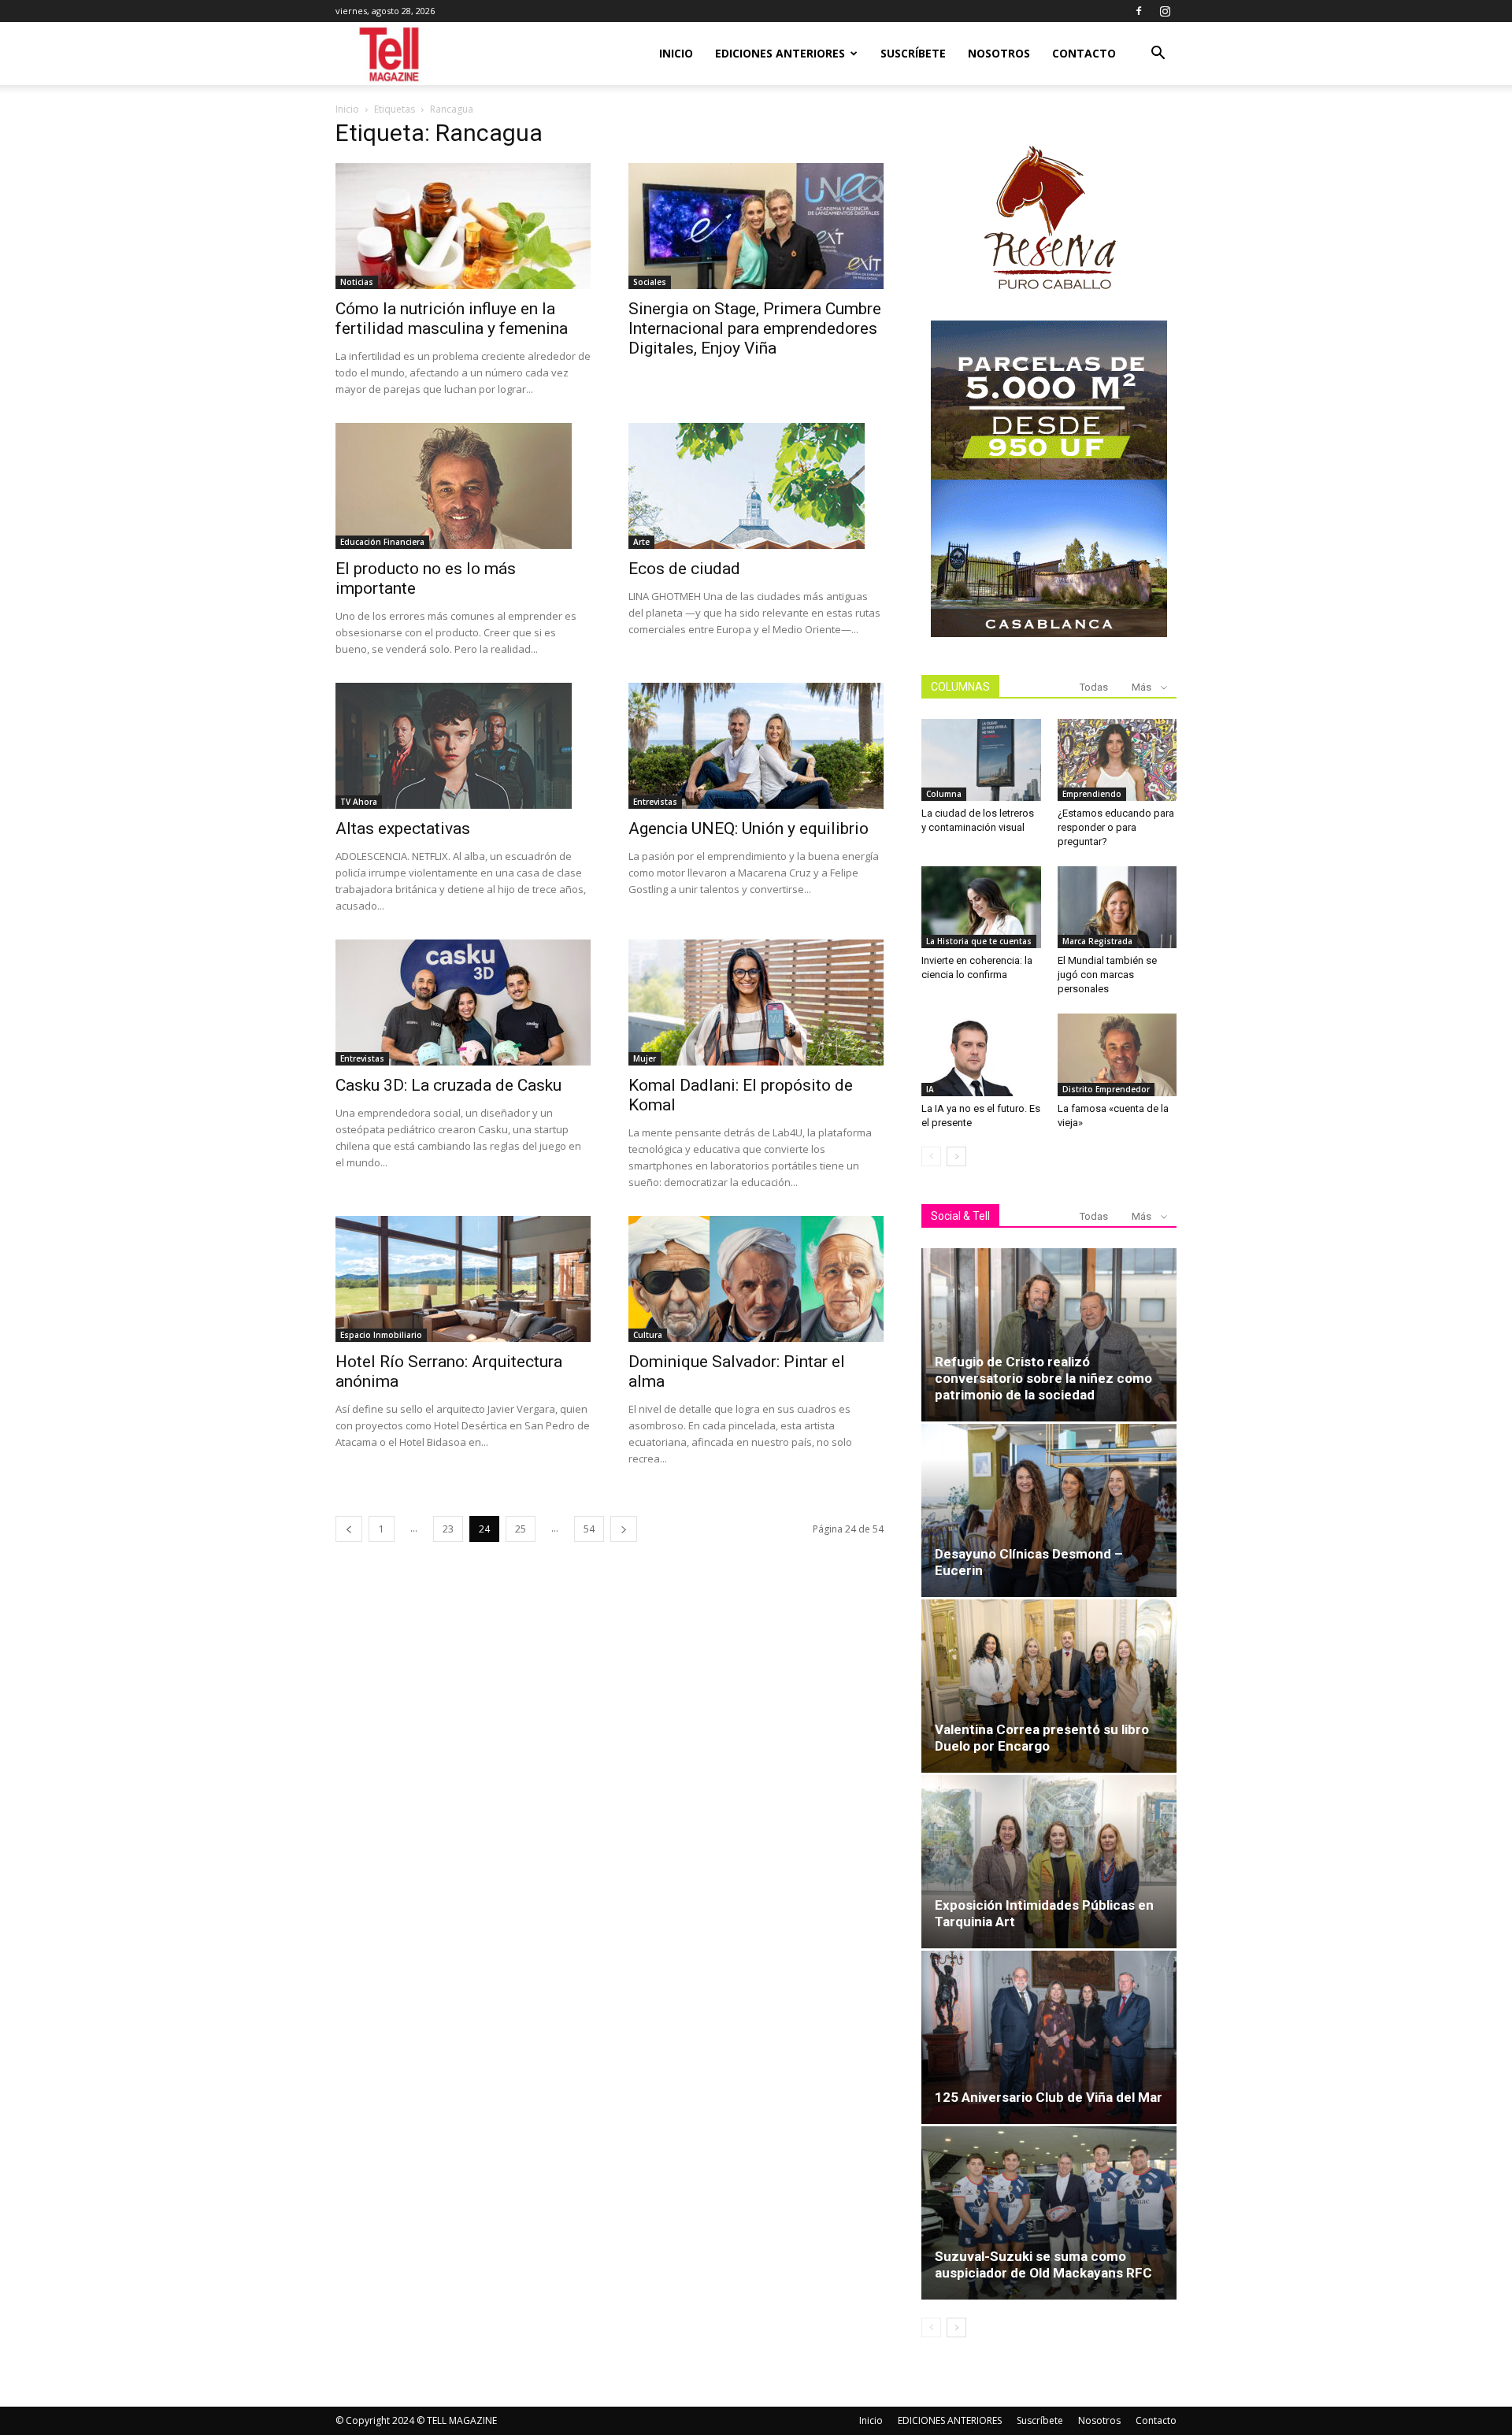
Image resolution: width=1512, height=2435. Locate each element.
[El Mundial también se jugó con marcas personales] (1117, 907)
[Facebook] (1139, 11)
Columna (944, 794)
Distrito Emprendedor (1106, 1089)
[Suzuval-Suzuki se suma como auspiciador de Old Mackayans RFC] (1049, 2213)
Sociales (650, 282)
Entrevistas (655, 802)
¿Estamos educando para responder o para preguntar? (1116, 827)
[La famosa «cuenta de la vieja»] (1117, 1054)
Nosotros (999, 53)
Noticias (357, 282)
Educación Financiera (382, 542)
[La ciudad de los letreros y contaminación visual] (981, 760)
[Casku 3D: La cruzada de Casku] (463, 1003)
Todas (1094, 687)
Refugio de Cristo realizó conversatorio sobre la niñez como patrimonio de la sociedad (1043, 1378)
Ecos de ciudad (684, 569)
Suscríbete (913, 53)
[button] (1158, 55)
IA (930, 1089)
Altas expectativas (403, 828)
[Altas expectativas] (463, 746)
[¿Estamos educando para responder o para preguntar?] (1117, 760)
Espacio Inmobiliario (381, 1335)
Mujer (645, 1058)
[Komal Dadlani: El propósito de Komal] (756, 1003)
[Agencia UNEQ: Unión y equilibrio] (756, 746)
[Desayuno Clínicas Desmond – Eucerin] (1049, 1510)
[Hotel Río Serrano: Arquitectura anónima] (463, 1279)
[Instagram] (1165, 11)
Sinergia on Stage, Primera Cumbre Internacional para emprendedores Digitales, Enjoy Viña (755, 328)
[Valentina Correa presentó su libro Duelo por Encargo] (1049, 1686)
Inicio (676, 53)
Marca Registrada (1097, 941)
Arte (641, 542)
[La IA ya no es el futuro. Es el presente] (981, 1054)
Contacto (1084, 53)
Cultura (648, 1335)
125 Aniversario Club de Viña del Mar (1049, 2097)
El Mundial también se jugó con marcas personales (1107, 975)
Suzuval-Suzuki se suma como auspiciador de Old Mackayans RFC (1043, 2265)
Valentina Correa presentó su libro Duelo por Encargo (1042, 1738)
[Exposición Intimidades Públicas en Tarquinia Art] (1049, 1862)
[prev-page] (349, 1529)
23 (448, 1529)
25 (521, 1529)
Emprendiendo (1092, 794)
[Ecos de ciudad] (756, 486)
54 (589, 1529)
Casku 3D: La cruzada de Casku (448, 1085)
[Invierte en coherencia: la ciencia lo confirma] (981, 907)
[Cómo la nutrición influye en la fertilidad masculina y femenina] (463, 226)
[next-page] (624, 1529)
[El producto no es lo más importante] (463, 486)
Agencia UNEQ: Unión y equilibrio (749, 828)
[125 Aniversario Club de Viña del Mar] (1049, 2037)
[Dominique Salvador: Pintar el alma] (756, 1279)
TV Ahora (359, 802)
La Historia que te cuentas (979, 941)
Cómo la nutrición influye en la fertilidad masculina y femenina (452, 319)
